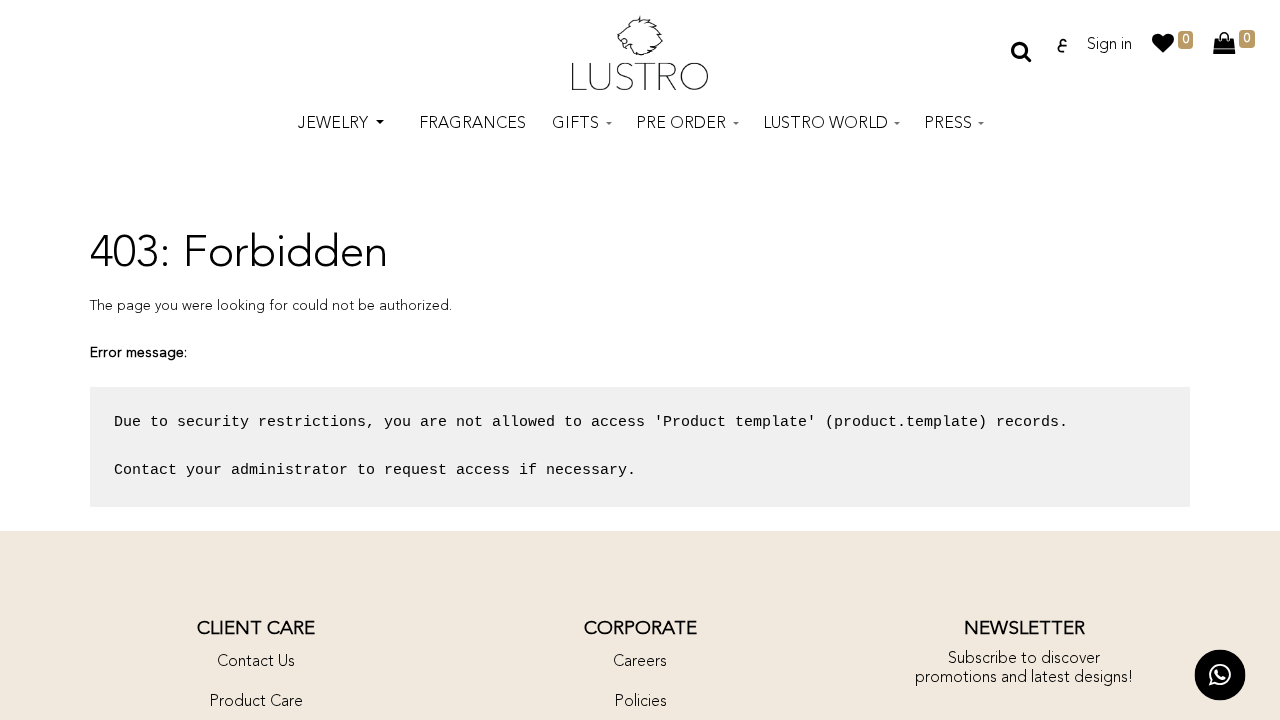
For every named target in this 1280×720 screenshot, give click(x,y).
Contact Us (256, 662)
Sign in (1109, 45)
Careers (640, 662)
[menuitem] (472, 124)
